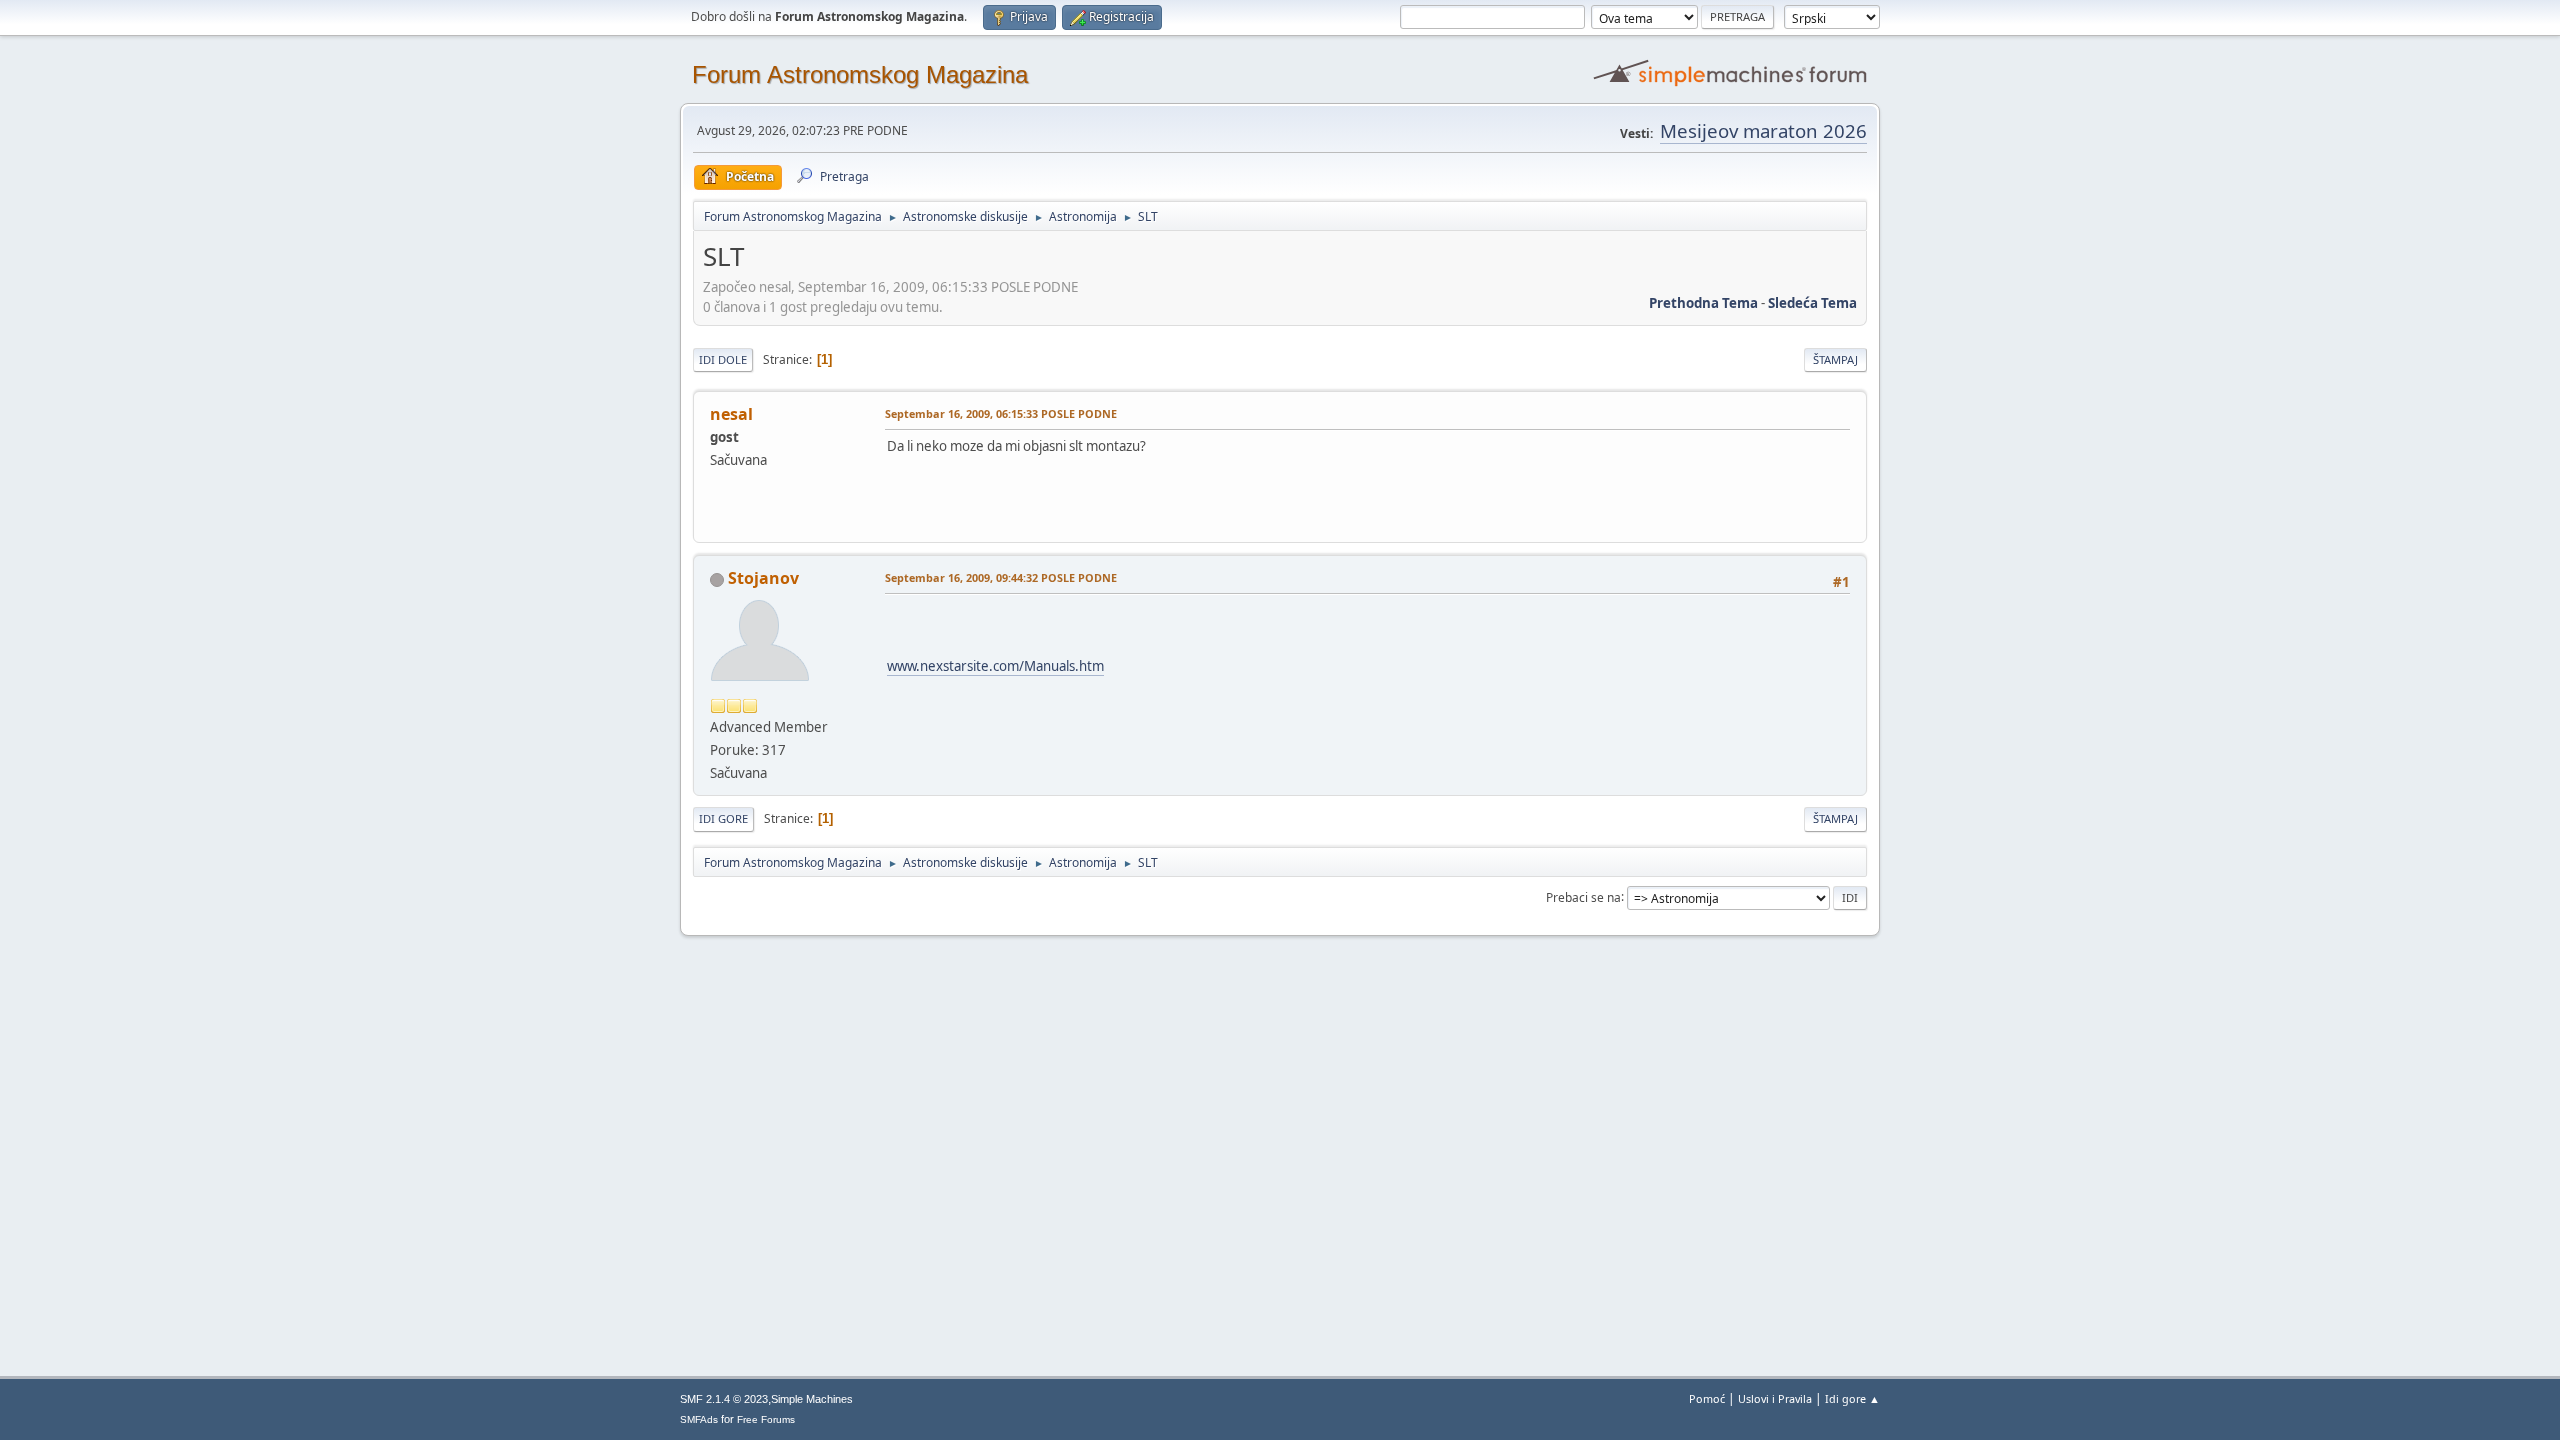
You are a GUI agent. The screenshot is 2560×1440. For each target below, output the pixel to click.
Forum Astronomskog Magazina (860, 74)
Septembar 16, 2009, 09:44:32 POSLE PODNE (1001, 577)
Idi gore (723, 818)
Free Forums (766, 1419)
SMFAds (699, 1419)
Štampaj (1835, 359)
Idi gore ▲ (1852, 1398)
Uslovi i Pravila (1775, 1398)
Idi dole (723, 359)
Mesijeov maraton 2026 (1763, 130)
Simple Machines (812, 1399)
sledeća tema (1812, 303)
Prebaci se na (1583, 896)
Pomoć (1707, 1398)
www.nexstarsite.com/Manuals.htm (995, 666)
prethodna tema (1703, 303)
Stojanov (763, 578)
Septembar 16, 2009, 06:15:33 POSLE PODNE (1001, 413)
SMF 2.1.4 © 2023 (724, 1399)
